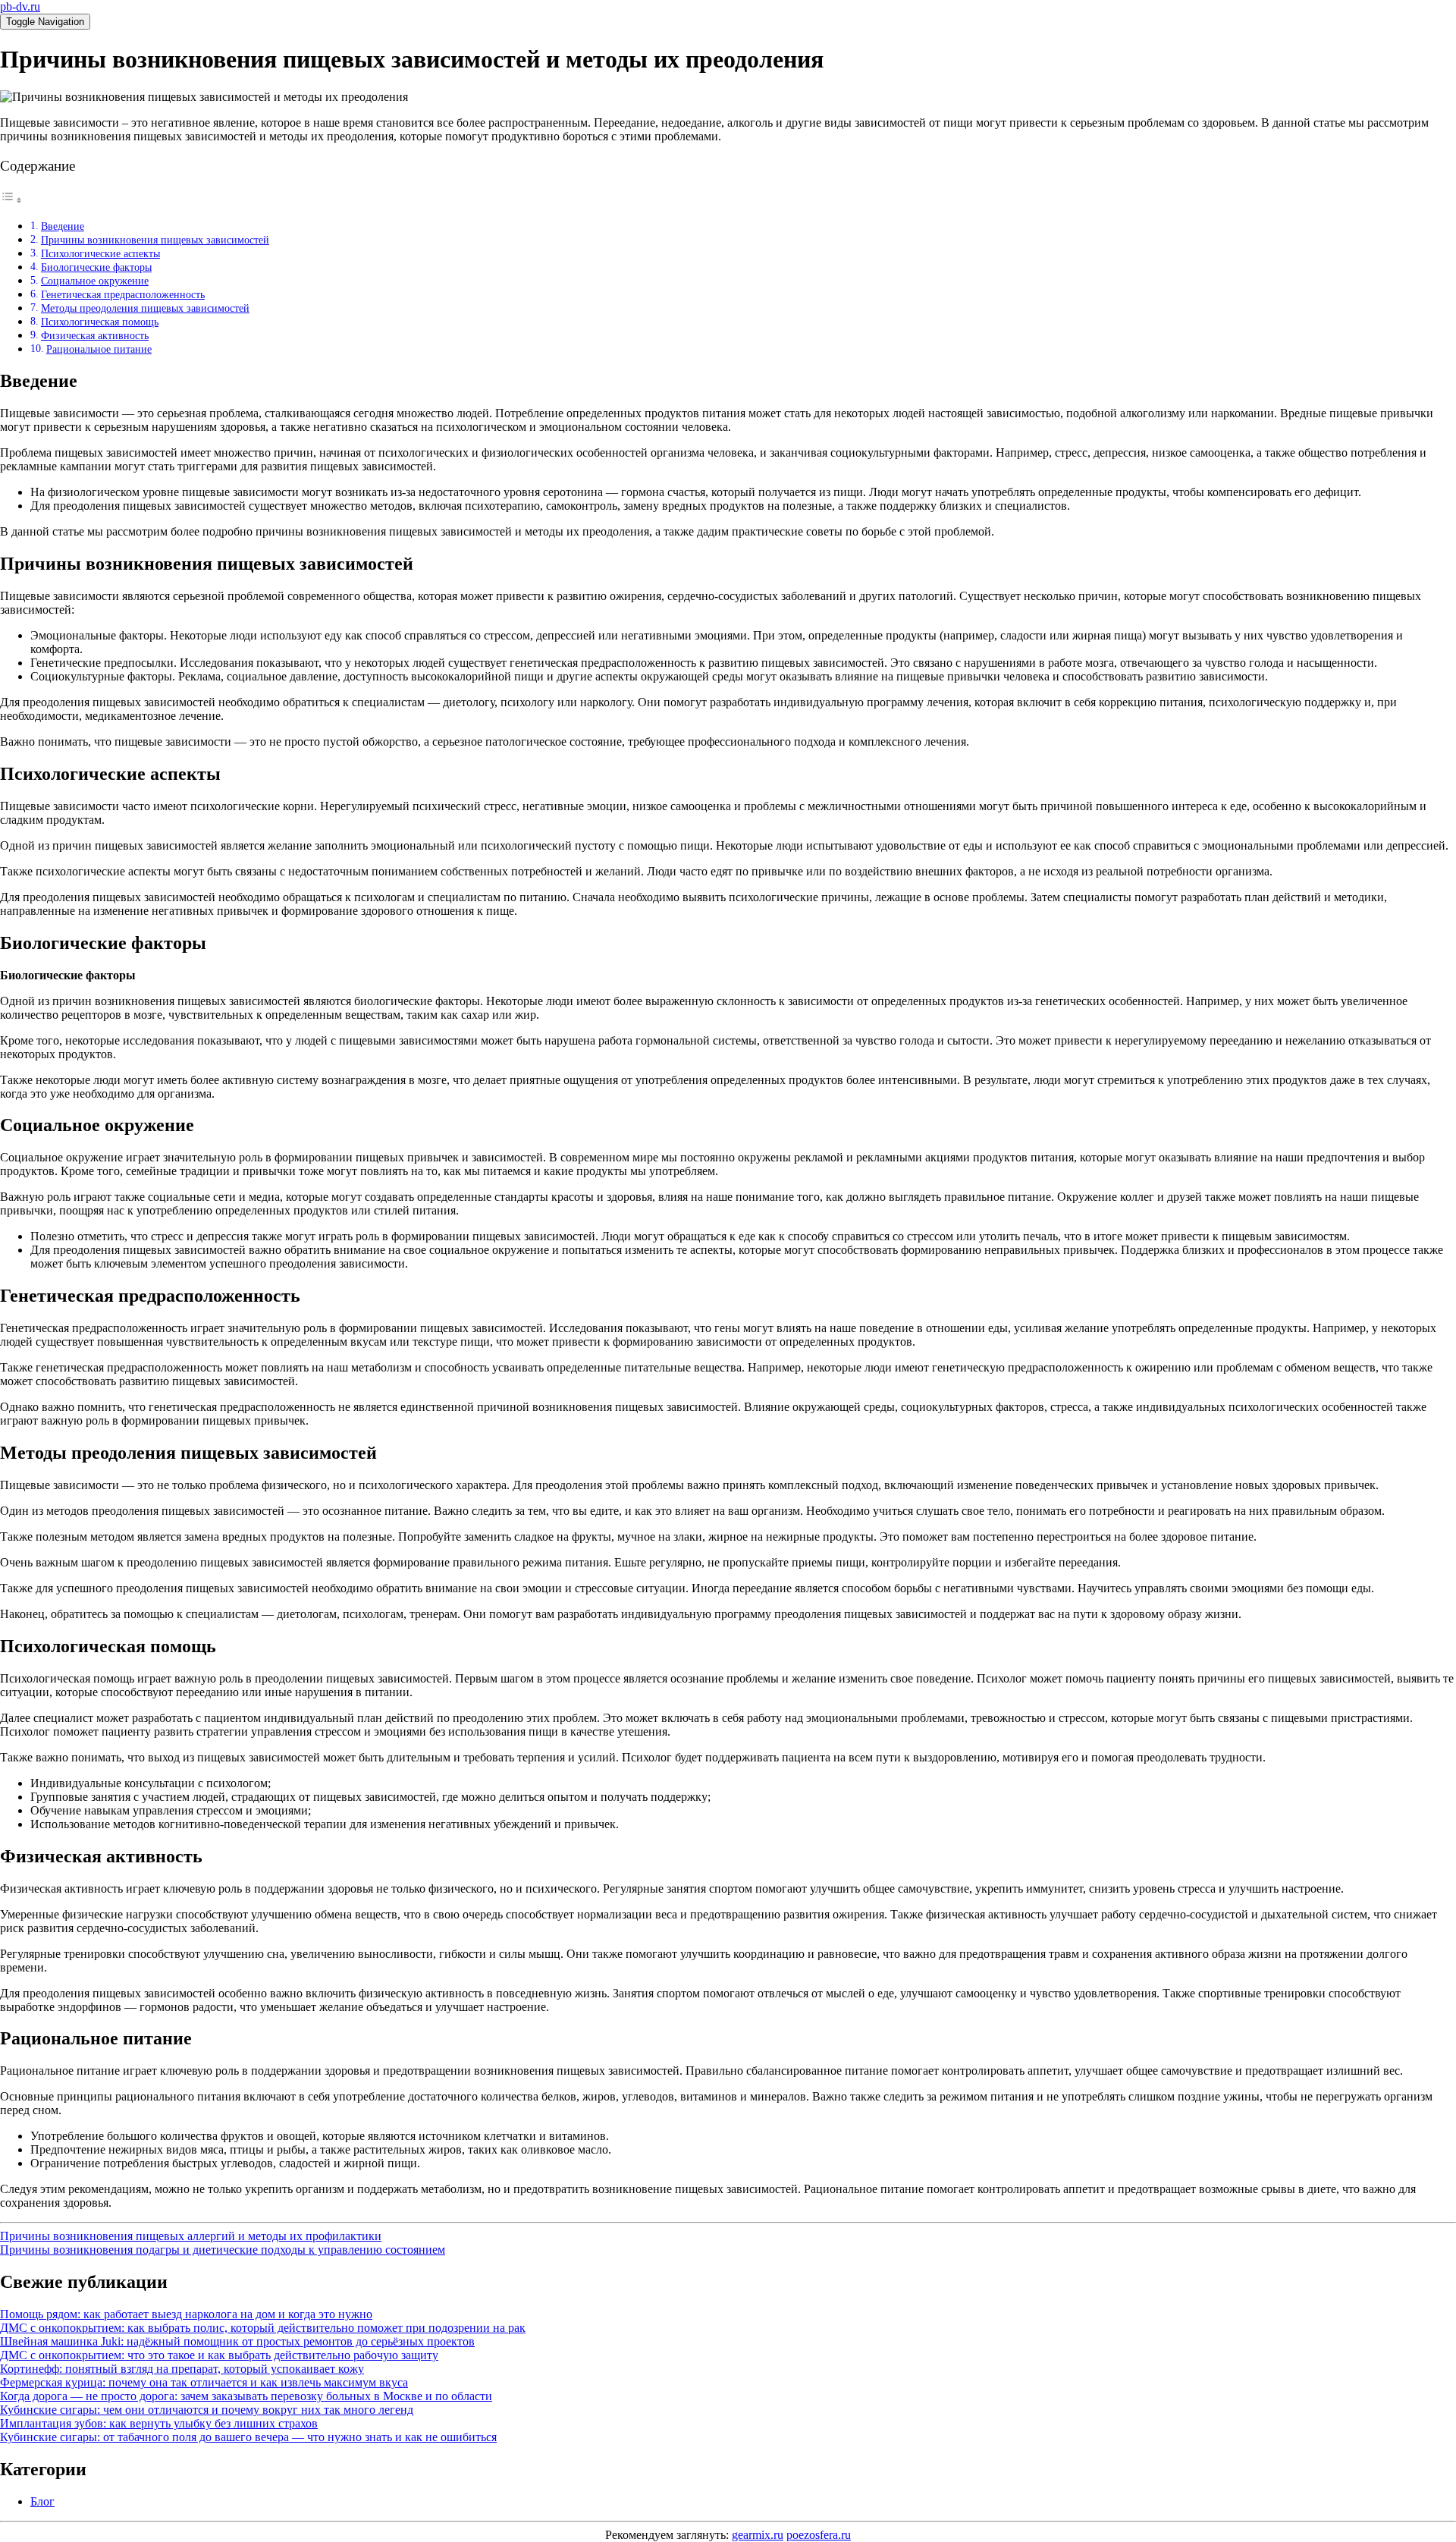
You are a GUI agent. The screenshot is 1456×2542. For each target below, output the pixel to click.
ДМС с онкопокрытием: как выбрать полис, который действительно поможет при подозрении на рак (263, 2328)
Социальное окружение (95, 281)
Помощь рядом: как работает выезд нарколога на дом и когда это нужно (186, 2314)
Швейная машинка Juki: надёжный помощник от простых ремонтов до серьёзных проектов (237, 2341)
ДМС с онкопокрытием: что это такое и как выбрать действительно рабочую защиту (219, 2355)
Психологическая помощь (100, 322)
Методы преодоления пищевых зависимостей (145, 308)
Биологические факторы (96, 267)
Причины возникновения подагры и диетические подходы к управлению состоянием (223, 2250)
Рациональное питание (99, 349)
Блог (42, 2501)
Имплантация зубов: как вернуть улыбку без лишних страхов (159, 2423)
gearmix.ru (758, 2535)
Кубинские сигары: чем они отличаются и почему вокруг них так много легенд (207, 2410)
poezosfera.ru (819, 2535)
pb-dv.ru (20, 6)
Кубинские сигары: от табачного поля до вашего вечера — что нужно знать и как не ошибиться (248, 2437)
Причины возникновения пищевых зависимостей (155, 240)
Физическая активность (95, 335)
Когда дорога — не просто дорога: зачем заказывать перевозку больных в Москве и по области (246, 2396)
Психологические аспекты (100, 253)
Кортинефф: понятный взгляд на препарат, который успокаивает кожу (182, 2369)
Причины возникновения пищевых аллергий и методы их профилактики (191, 2236)
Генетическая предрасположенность (123, 294)
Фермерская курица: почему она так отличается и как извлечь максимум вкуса (204, 2382)
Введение (63, 226)
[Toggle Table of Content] (11, 200)
